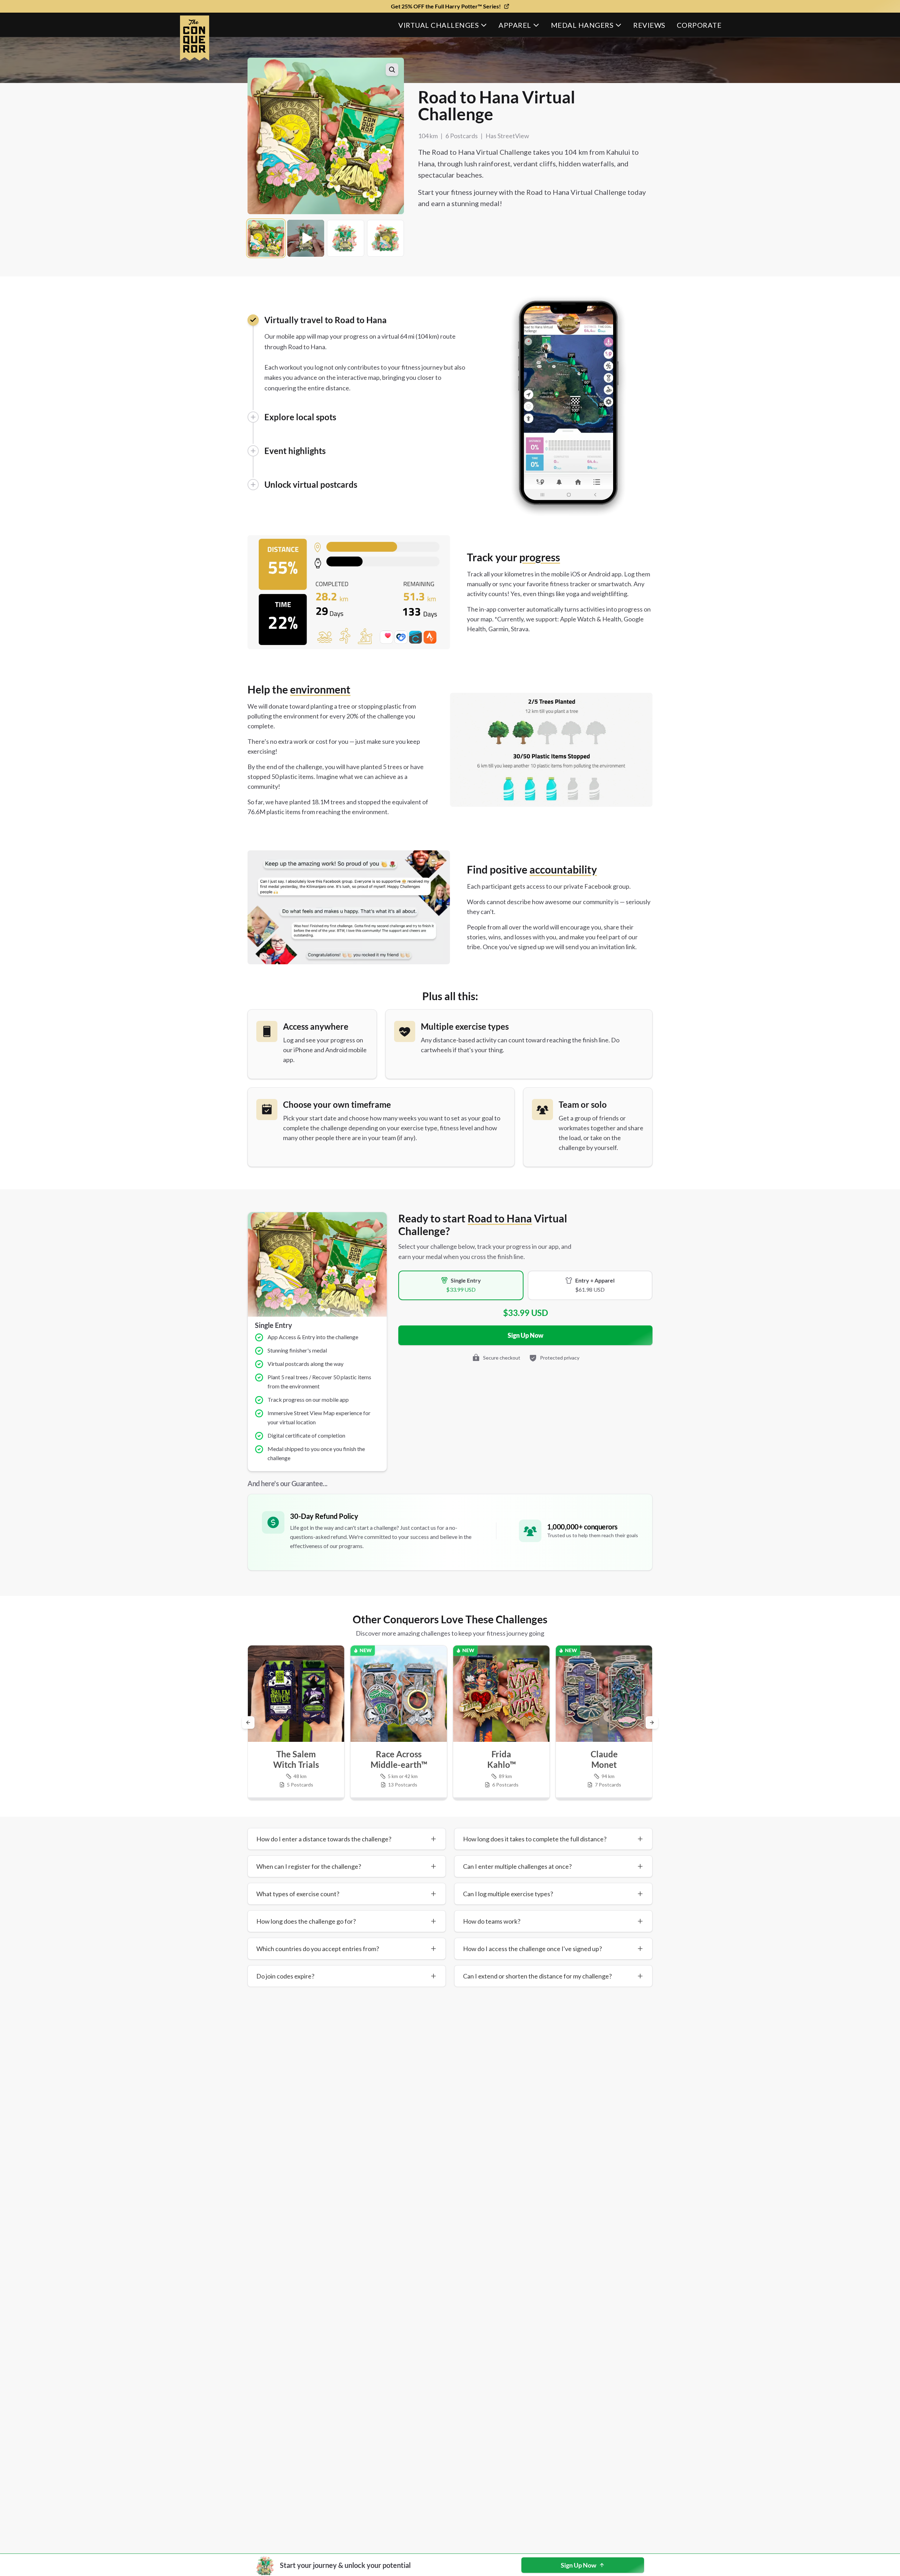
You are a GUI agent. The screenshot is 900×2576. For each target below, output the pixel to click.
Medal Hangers (582, 25)
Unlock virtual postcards (311, 484)
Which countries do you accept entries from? (318, 1949)
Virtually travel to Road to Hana (326, 320)
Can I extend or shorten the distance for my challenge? (537, 1976)
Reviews (649, 25)
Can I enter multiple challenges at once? (517, 1866)
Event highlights (295, 451)
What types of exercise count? (298, 1894)
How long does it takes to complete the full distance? (535, 1839)
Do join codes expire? (285, 1976)
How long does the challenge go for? (306, 1921)
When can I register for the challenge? (309, 1866)
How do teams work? (492, 1921)
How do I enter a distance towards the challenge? (324, 1839)
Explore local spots (300, 417)
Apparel (515, 25)
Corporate (699, 25)
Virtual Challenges (439, 25)
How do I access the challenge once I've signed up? (532, 1949)
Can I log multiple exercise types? (508, 1894)
